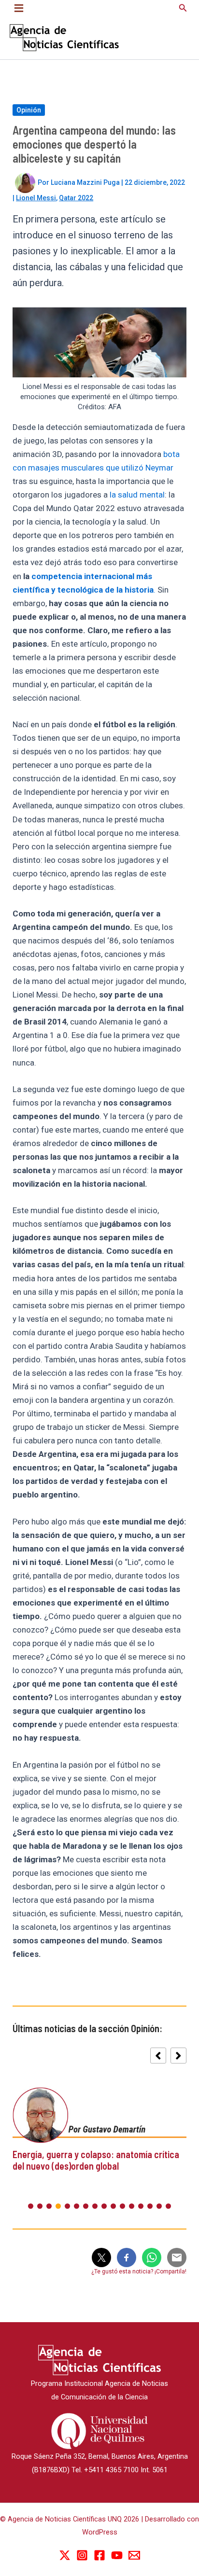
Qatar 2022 (76, 198)
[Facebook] (99, 2555)
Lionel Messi (36, 198)
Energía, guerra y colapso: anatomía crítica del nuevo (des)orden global (96, 2160)
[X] (65, 2555)
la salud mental (137, 495)
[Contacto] (134, 2555)
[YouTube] (117, 2555)
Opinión (29, 110)
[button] (183, 8)
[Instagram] (82, 2555)
